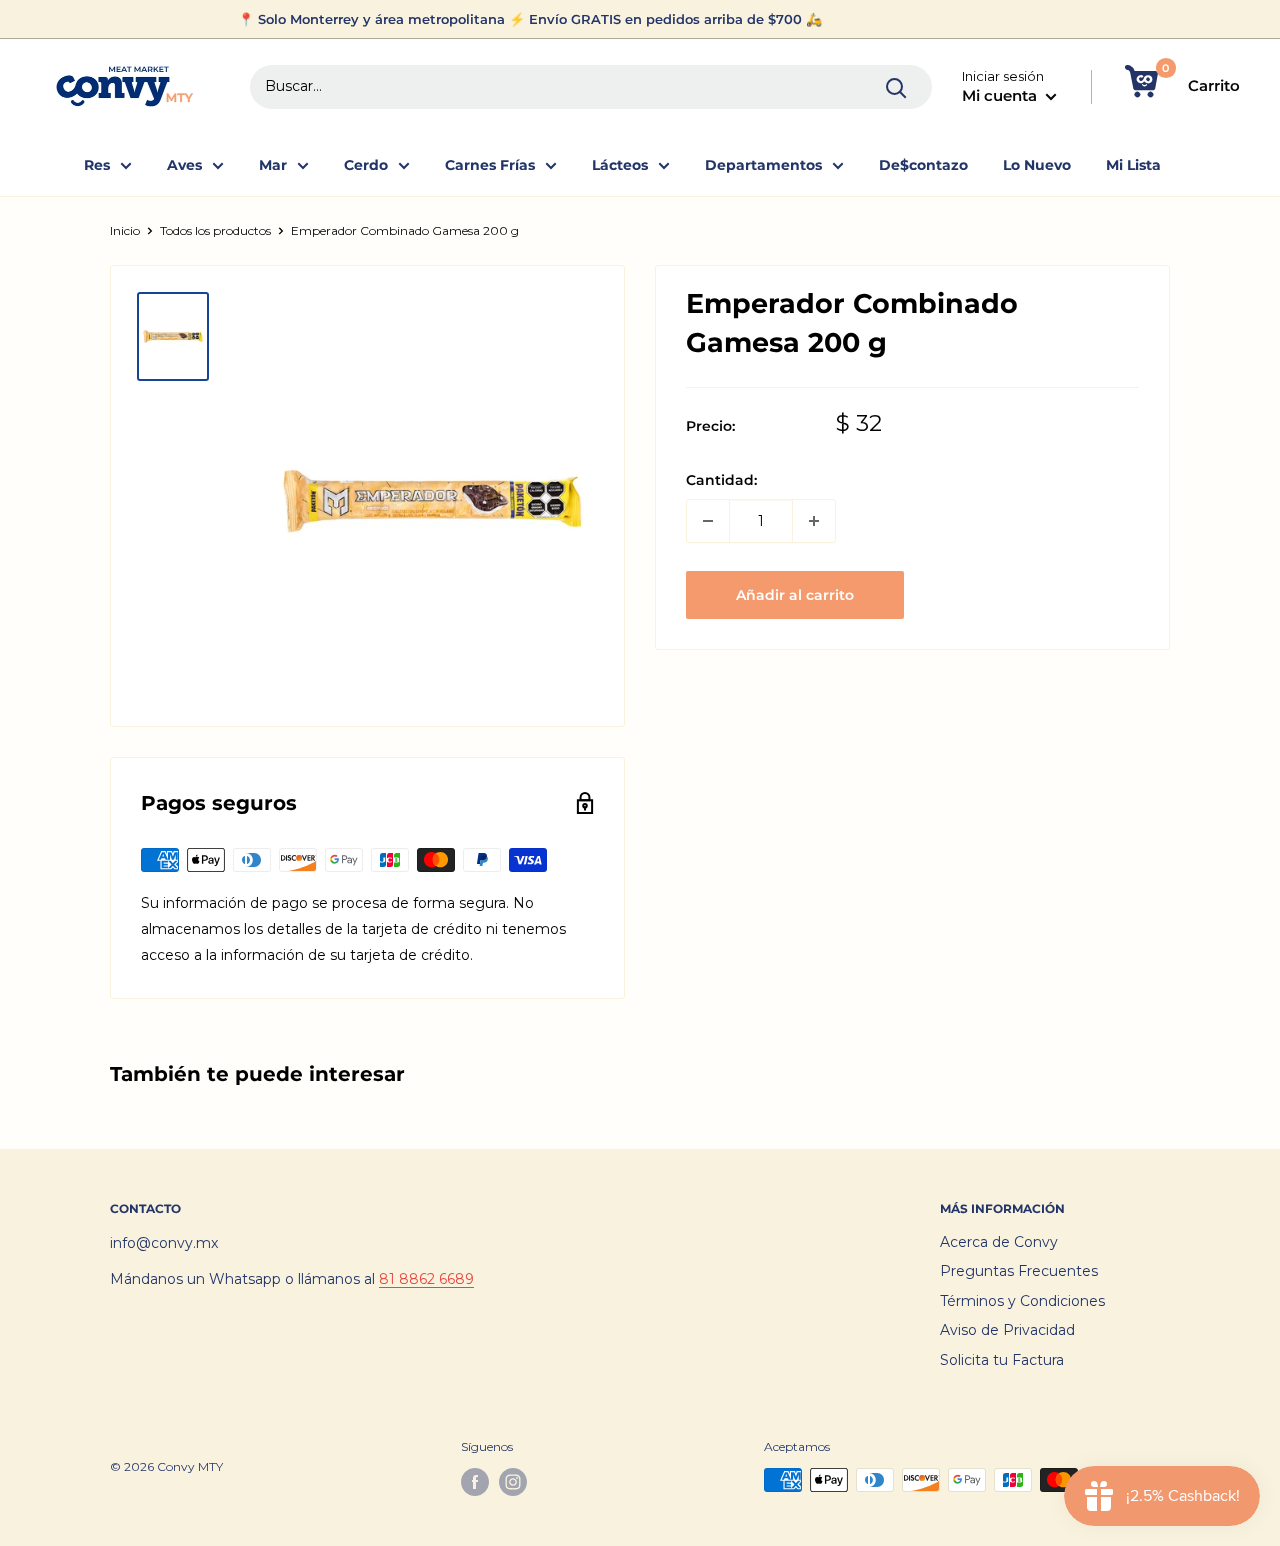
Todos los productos (215, 230)
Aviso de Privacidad (1007, 1330)
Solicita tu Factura (1002, 1360)
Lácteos (620, 165)
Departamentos (763, 165)
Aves (184, 165)
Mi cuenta (1001, 95)
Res (97, 165)
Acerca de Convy (999, 1242)
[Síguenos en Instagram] (513, 1482)
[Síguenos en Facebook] (475, 1482)
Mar (273, 165)
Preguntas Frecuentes (1019, 1271)
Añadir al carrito (795, 595)
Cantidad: (721, 480)
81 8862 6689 (426, 1279)
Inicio (125, 230)
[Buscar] (897, 87)
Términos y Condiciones (1022, 1301)
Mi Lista (1133, 165)
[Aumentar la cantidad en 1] (814, 521)
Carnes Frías (490, 165)
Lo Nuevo (1037, 165)
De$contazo (923, 165)
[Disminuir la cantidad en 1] (708, 521)
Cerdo (366, 165)
